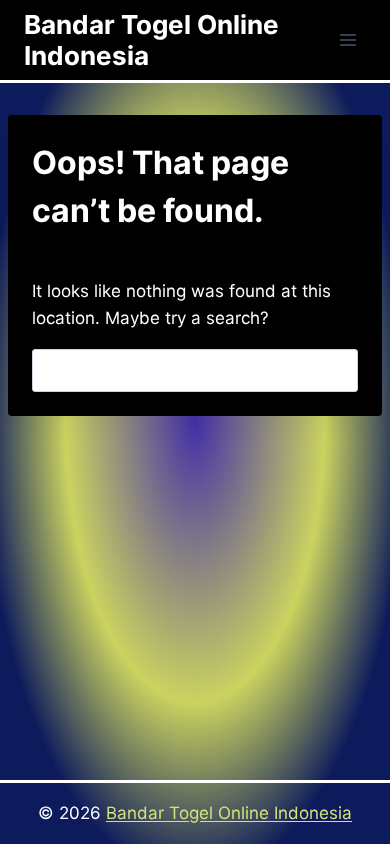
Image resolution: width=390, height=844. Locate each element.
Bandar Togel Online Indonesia (229, 813)
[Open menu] (347, 39)
